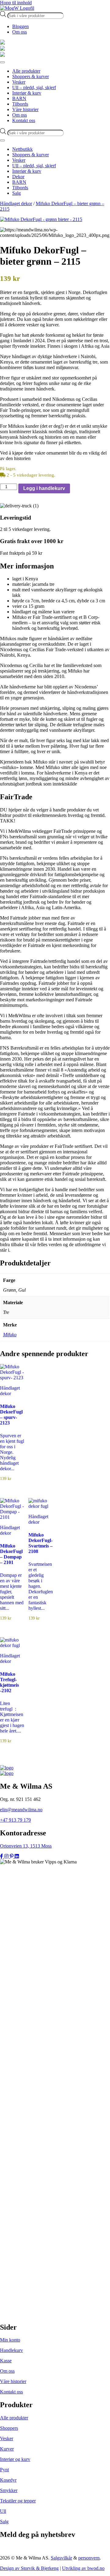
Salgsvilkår (61, 2558)
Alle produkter (14, 2418)
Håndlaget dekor (16, 203)
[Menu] (2, 62)
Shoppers (9, 2428)
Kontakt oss (11, 2392)
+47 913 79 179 (15, 1820)
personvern (89, 2558)
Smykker (9, 2490)
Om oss (20, 32)
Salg (4, 2522)
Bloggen (20, 26)
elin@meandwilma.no (21, 1810)
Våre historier (13, 2381)
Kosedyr (8, 2480)
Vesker (7, 2438)
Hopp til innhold (16, 3)
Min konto (10, 2340)
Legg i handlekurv (44, 488)
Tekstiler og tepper (18, 2501)
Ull (3, 2511)
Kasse (6, 2361)
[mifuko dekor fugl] (55, 220)
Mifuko (10, 1335)
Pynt (4, 2470)
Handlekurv (11, 2350)
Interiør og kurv (15, 2459)
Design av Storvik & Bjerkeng (29, 2568)
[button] (55, 566)
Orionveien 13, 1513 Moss (26, 1846)
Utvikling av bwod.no (83, 2568)
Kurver (7, 2449)
